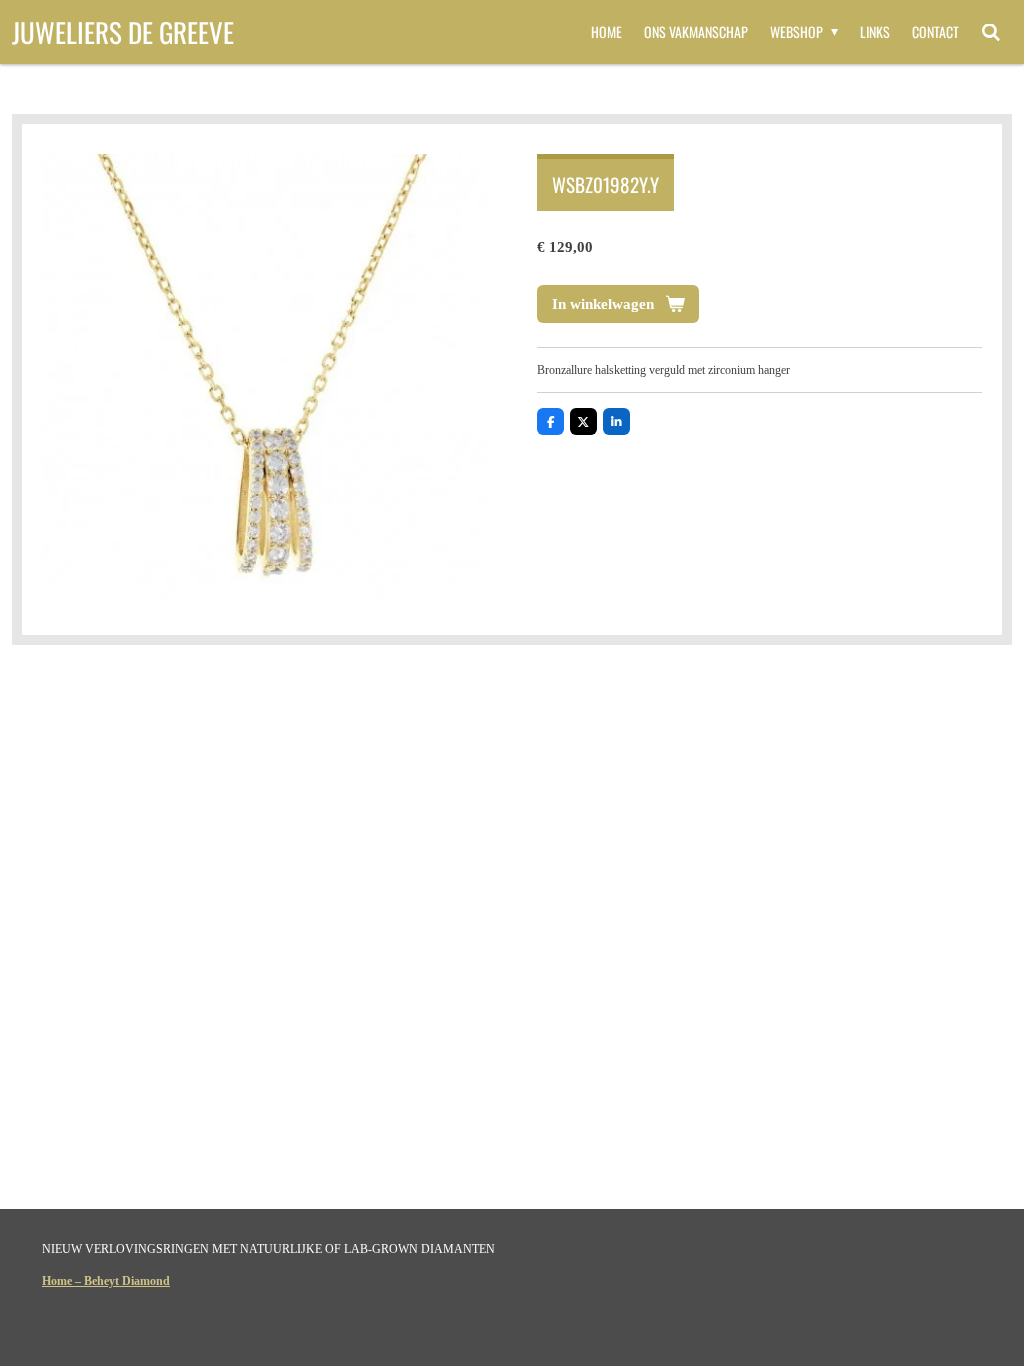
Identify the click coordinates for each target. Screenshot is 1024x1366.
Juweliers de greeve (123, 32)
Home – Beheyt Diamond (106, 1281)
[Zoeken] (991, 32)
